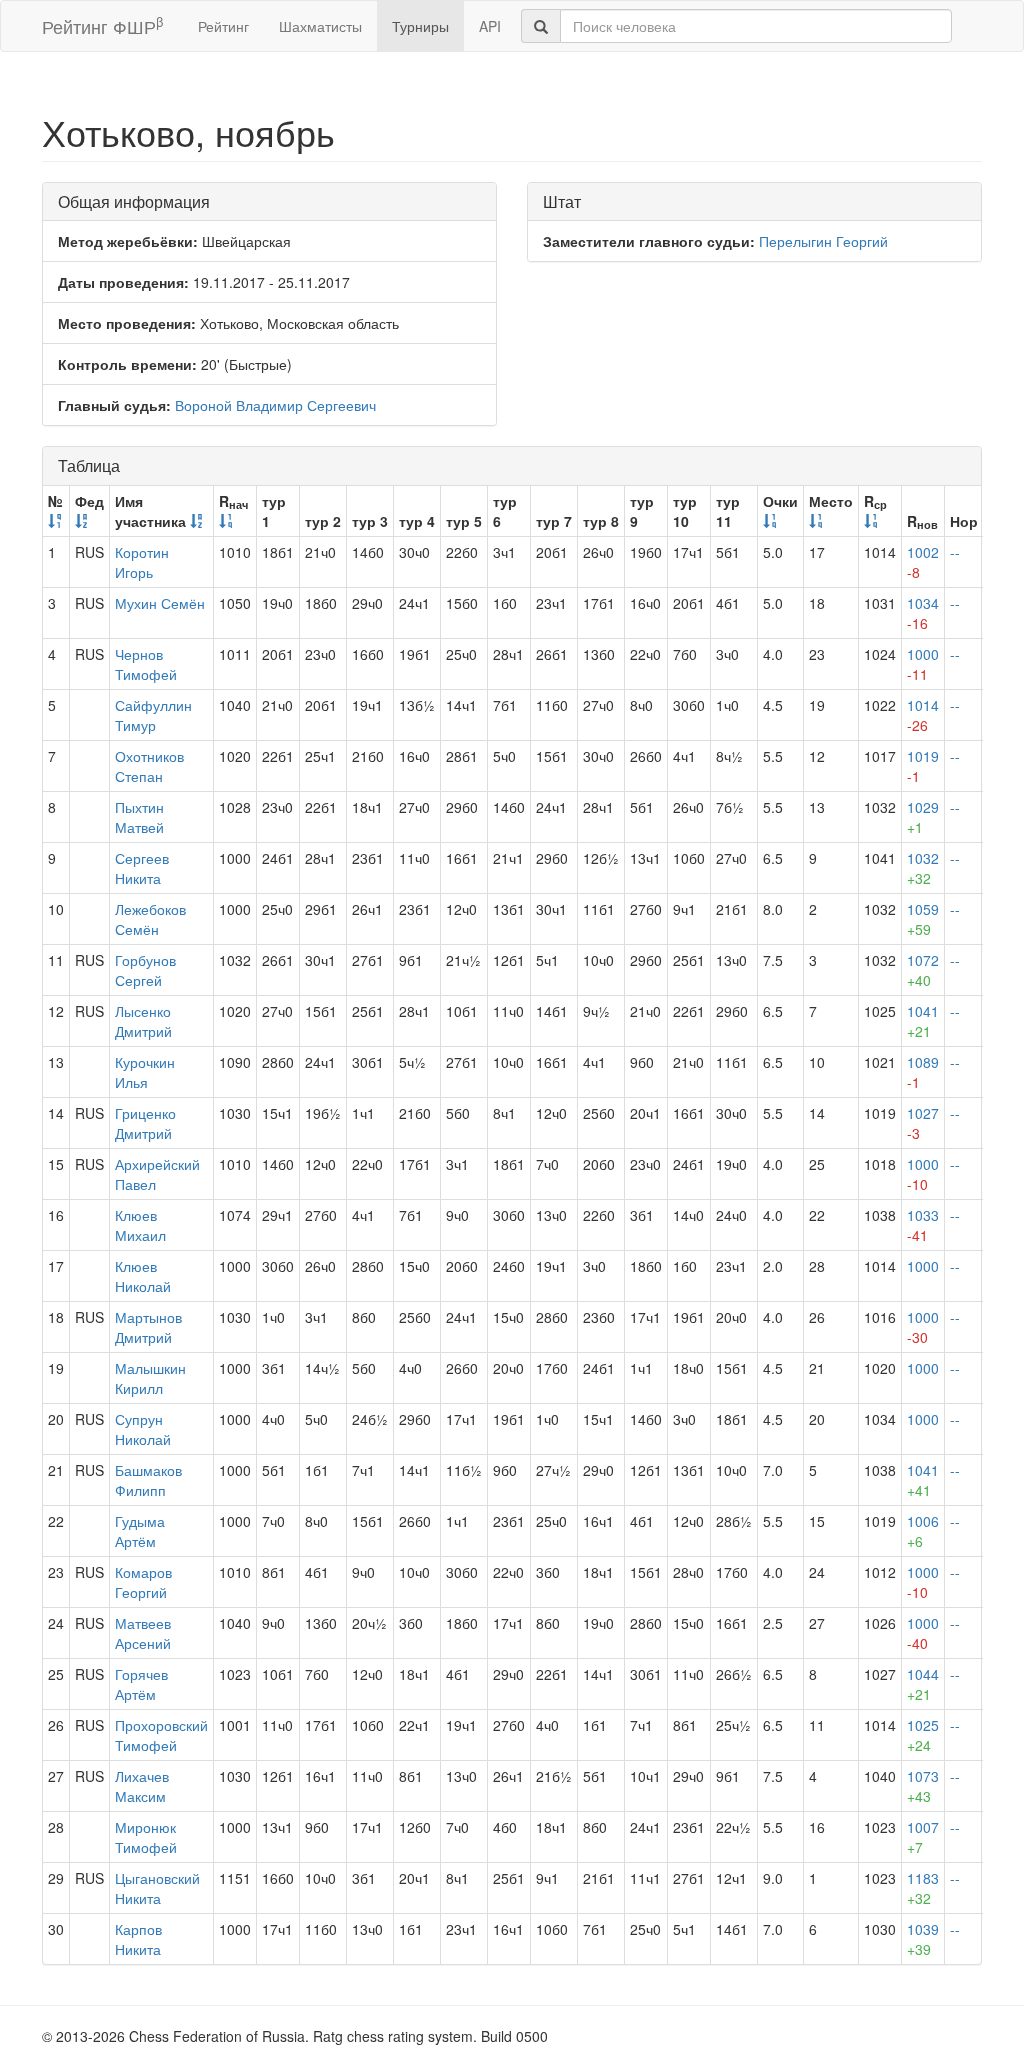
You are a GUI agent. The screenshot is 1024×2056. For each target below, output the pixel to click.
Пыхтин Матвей (139, 817)
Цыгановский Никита (157, 1888)
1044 (923, 1684)
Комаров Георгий (143, 1582)
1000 (923, 664)
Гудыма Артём (140, 1531)
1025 (923, 1735)
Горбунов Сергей (145, 970)
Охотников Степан (149, 766)
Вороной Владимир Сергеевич (275, 405)
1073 (923, 1786)
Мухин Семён (160, 603)
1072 (923, 970)
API (490, 26)
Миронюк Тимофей (146, 1837)
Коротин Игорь (142, 562)
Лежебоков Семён (150, 919)
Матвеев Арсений (143, 1633)
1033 (923, 1225)
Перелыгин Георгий (823, 241)
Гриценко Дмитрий (145, 1123)
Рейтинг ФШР (102, 25)
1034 (923, 613)
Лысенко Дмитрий (143, 1021)
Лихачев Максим (142, 1786)
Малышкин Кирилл (150, 1378)
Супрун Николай (143, 1429)
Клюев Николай (143, 1276)
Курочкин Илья (145, 1072)
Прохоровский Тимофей (161, 1735)
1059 (923, 919)
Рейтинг (223, 26)
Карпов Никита (138, 1939)
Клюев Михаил (140, 1225)
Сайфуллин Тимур (153, 715)
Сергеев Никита (142, 868)
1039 (923, 1939)
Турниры (420, 26)
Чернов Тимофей (146, 664)
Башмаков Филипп (148, 1480)
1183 (923, 1888)
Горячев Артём (141, 1684)
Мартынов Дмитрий (148, 1327)
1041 (923, 1021)
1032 (923, 868)
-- (955, 552)
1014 (923, 715)
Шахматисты (320, 26)
